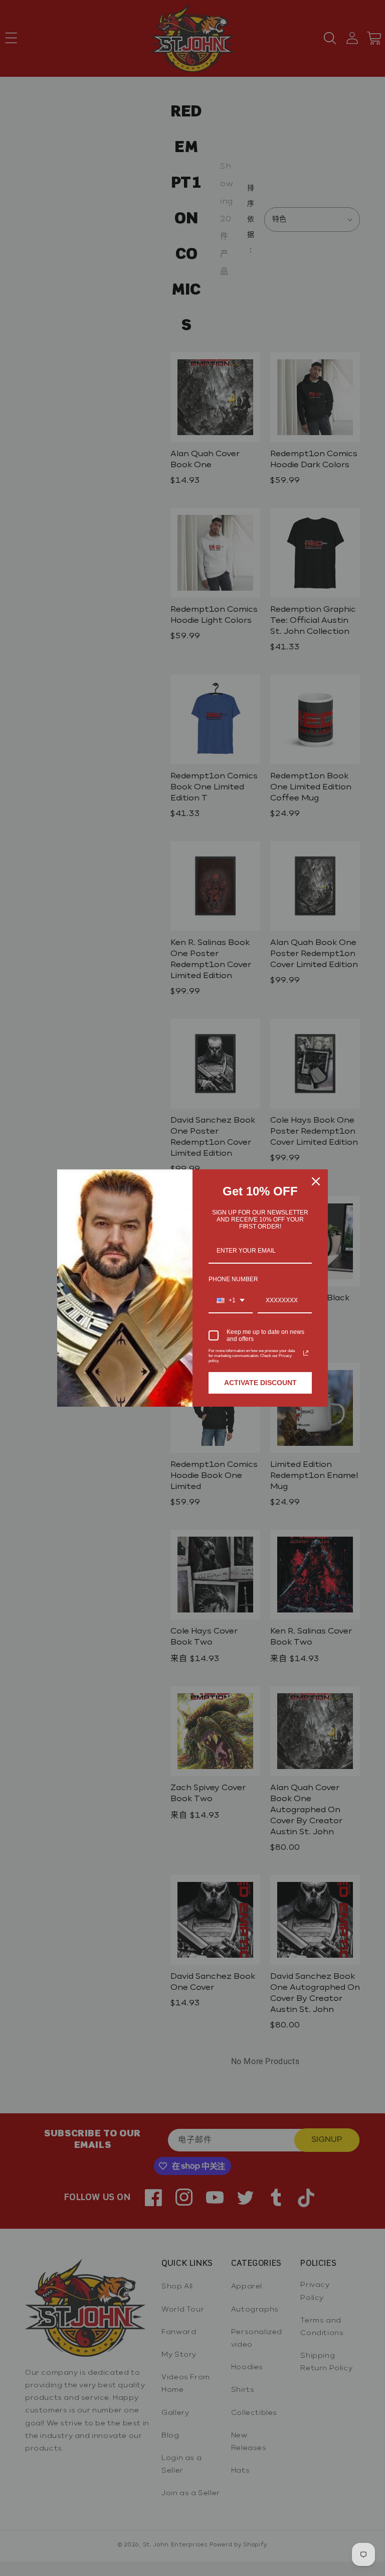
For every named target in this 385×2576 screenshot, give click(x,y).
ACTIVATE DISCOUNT (260, 1383)
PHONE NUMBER (233, 1279)
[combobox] (231, 1301)
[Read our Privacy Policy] (306, 1353)
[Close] (316, 1181)
